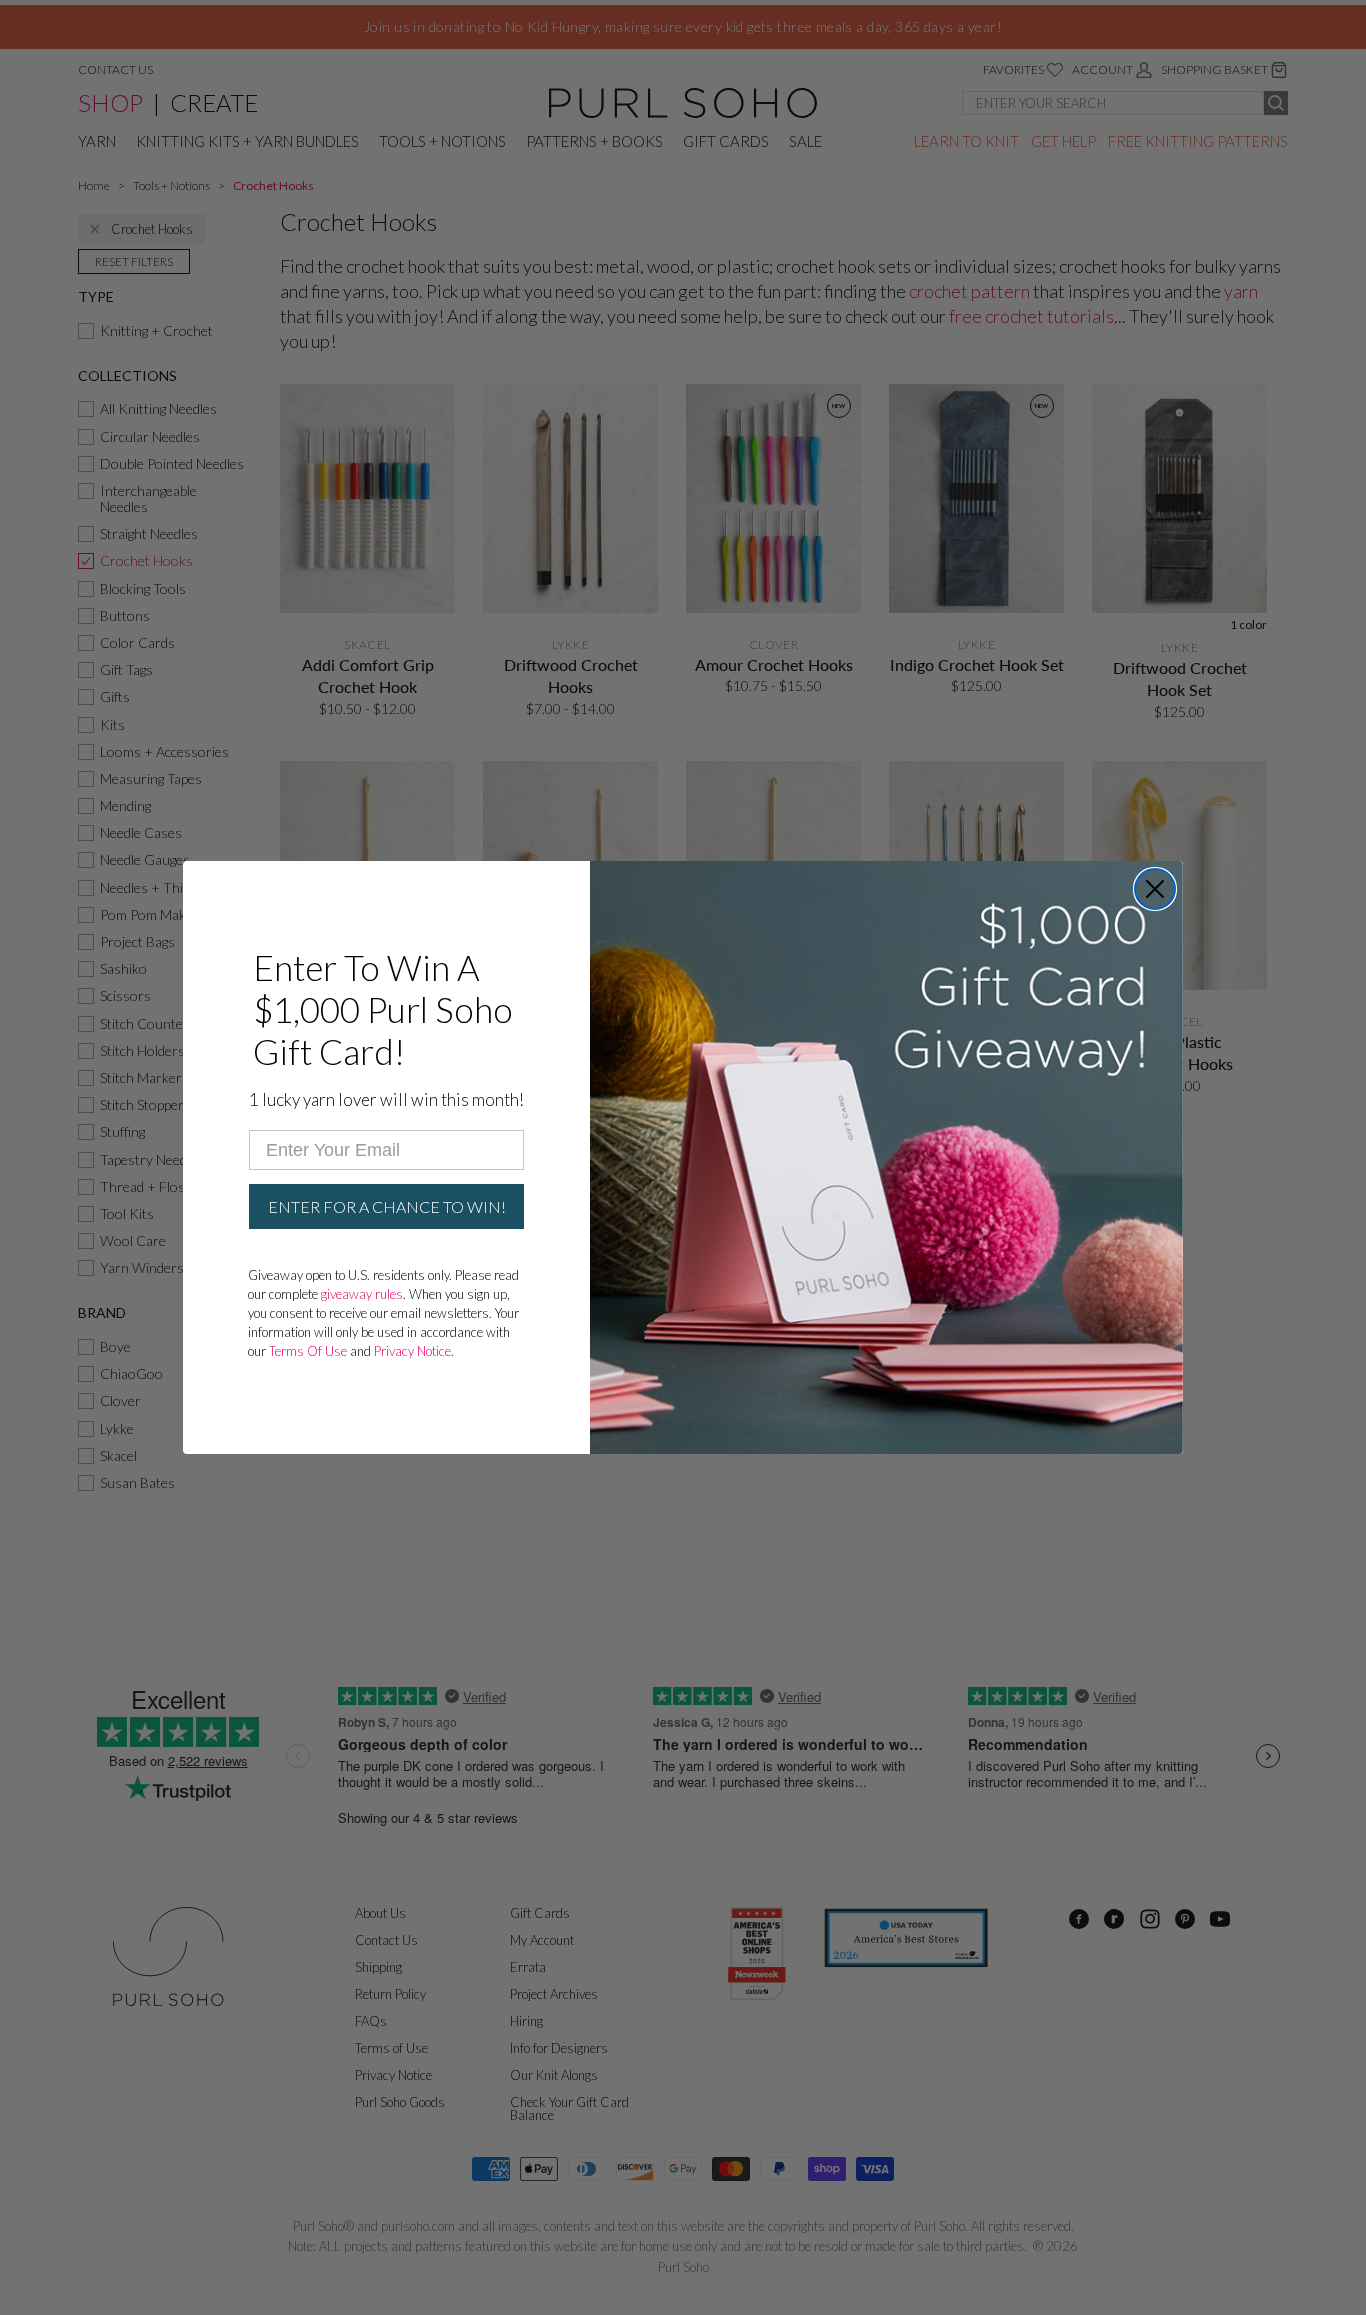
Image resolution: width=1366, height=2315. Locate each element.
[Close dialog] (1155, 889)
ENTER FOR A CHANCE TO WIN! (387, 1206)
